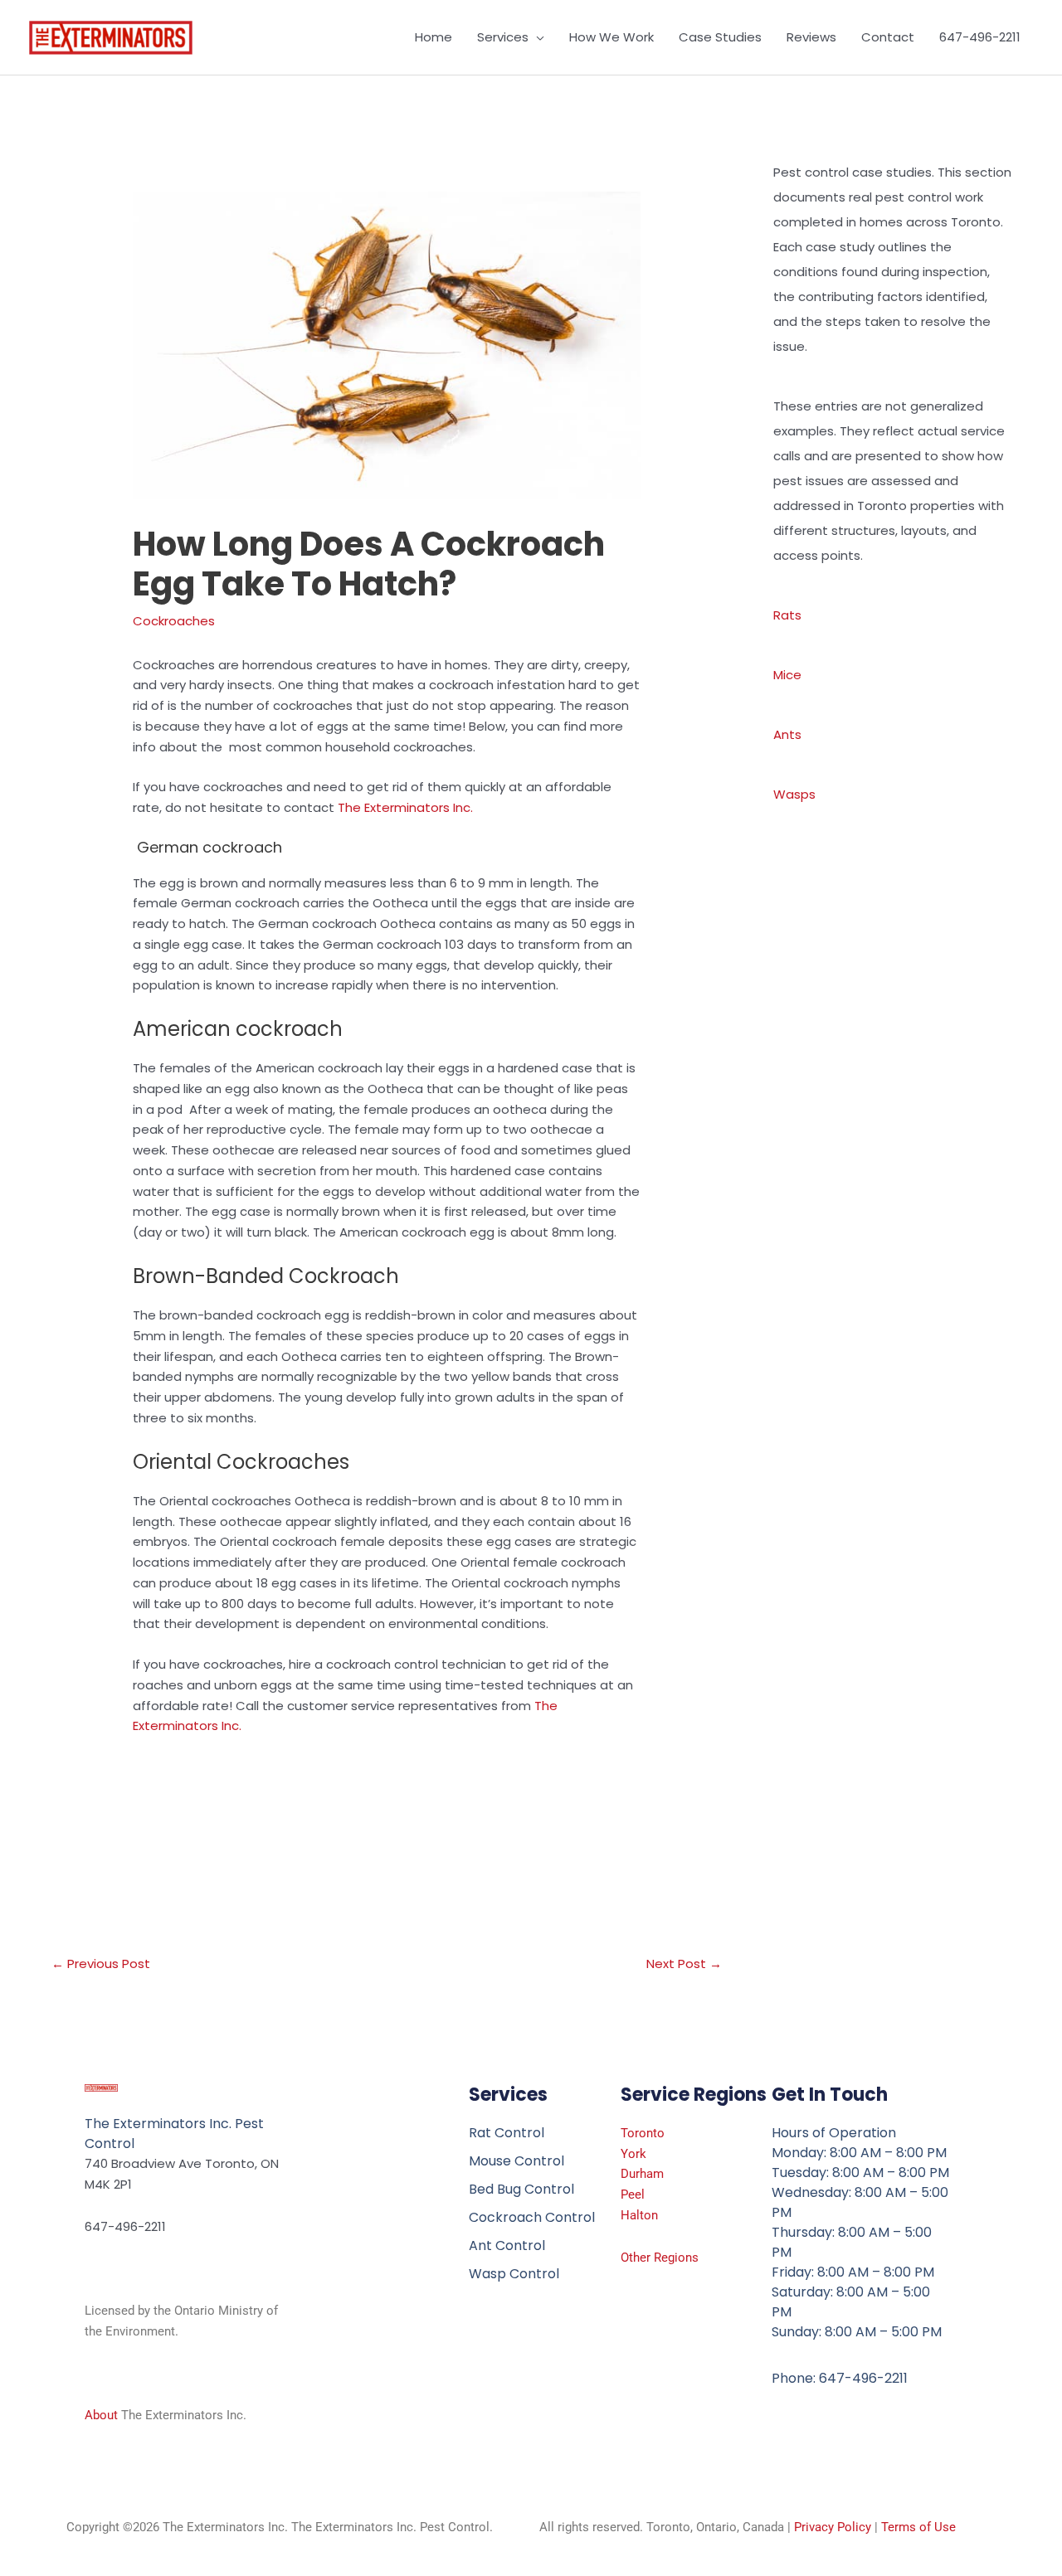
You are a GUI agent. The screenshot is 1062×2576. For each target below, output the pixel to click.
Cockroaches (174, 621)
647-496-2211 (980, 37)
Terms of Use (918, 2527)
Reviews (811, 37)
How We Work (611, 37)
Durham (642, 2174)
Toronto (643, 2133)
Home (434, 37)
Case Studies (720, 37)
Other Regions (660, 2258)
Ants (787, 734)
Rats (787, 615)
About (101, 2415)
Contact (888, 37)
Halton (639, 2215)
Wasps (794, 794)
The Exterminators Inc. (407, 807)
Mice (787, 675)
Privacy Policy (833, 2527)
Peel (633, 2194)
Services (503, 37)
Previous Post (101, 1964)
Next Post (684, 1964)
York (633, 2154)
